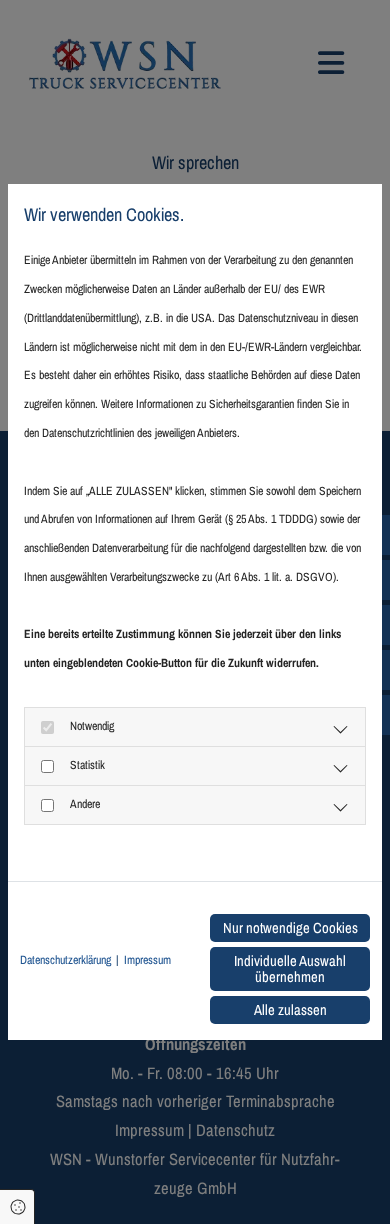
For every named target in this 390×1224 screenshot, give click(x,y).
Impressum (147, 960)
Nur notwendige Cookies (290, 928)
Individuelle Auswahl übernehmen (290, 969)
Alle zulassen (290, 1010)
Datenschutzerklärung (65, 960)
